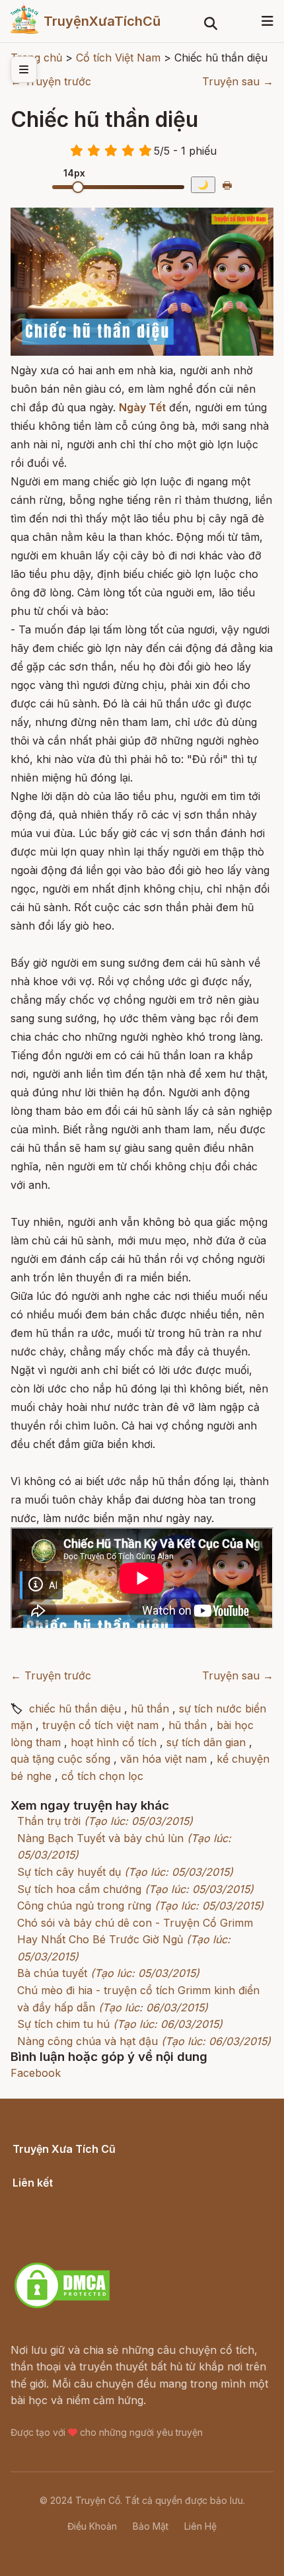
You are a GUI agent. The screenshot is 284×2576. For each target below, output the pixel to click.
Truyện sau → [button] (238, 81)
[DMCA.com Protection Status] (62, 2306)
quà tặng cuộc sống (60, 1759)
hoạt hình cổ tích (114, 1742)
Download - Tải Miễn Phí (75, 2248)
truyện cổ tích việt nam (100, 1725)
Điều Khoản (92, 2526)
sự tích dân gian (206, 1742)
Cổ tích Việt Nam (55, 2163)
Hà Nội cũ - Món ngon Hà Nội (89, 2214)
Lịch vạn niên (46, 2197)
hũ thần (150, 1709)
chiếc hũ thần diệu (75, 1709)
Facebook (36, 2073)
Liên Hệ (200, 2526)
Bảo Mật (151, 2526)
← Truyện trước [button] (51, 81)
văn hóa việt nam (163, 1759)
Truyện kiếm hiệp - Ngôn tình (87, 2231)
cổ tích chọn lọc (102, 1776)
